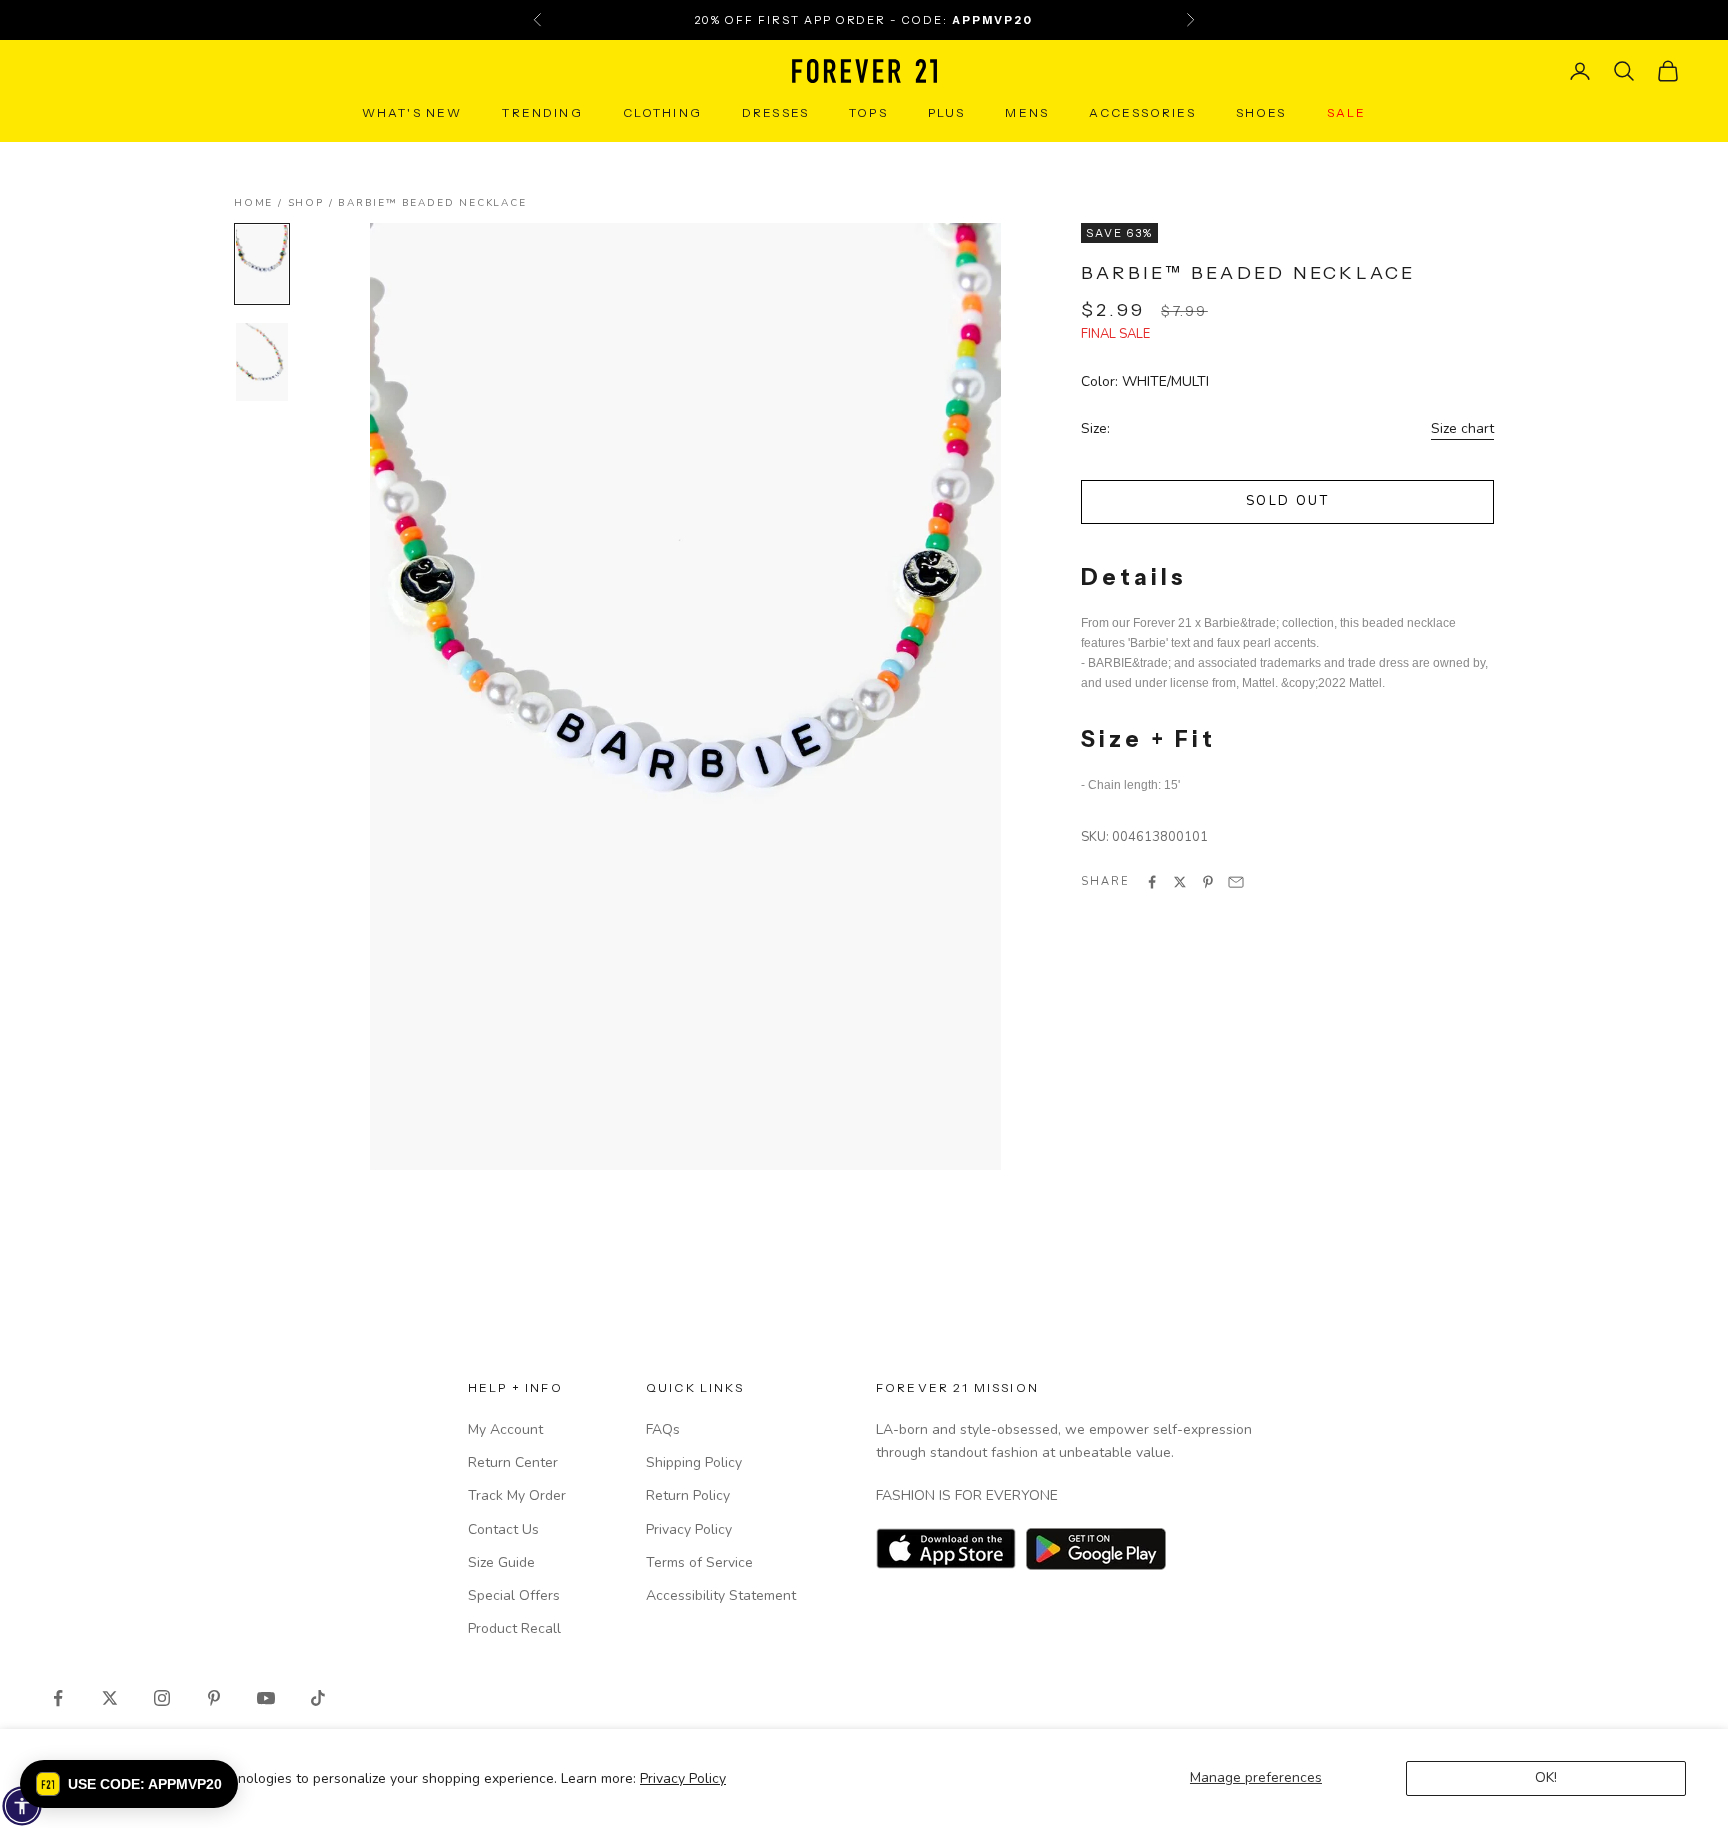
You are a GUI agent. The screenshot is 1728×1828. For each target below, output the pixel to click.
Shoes (1261, 112)
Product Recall (514, 1628)
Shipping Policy (694, 1462)
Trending (542, 112)
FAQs (663, 1429)
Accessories (1142, 112)
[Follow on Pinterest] (214, 1698)
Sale (1347, 112)
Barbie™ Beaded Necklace (432, 203)
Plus (947, 112)
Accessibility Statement (721, 1595)
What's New (412, 112)
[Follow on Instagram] (162, 1698)
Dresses (775, 112)
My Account (505, 1429)
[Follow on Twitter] (110, 1698)
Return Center (513, 1462)
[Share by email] (1236, 882)
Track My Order (517, 1495)
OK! (1546, 1777)
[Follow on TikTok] (318, 1698)
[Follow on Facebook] (58, 1698)
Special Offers (514, 1595)
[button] (129, 1784)
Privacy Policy (683, 1778)
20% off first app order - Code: (864, 20)
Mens (1027, 112)
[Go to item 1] (262, 264)
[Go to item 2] (262, 362)
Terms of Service (699, 1562)
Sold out (1287, 502)
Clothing (662, 112)
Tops (868, 112)
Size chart (1462, 429)
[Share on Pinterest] (1208, 882)
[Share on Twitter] (1180, 882)
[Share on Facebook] (1152, 882)
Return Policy (688, 1495)
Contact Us (503, 1529)
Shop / (313, 203)
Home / (261, 203)
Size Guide (501, 1562)
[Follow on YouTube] (266, 1698)
